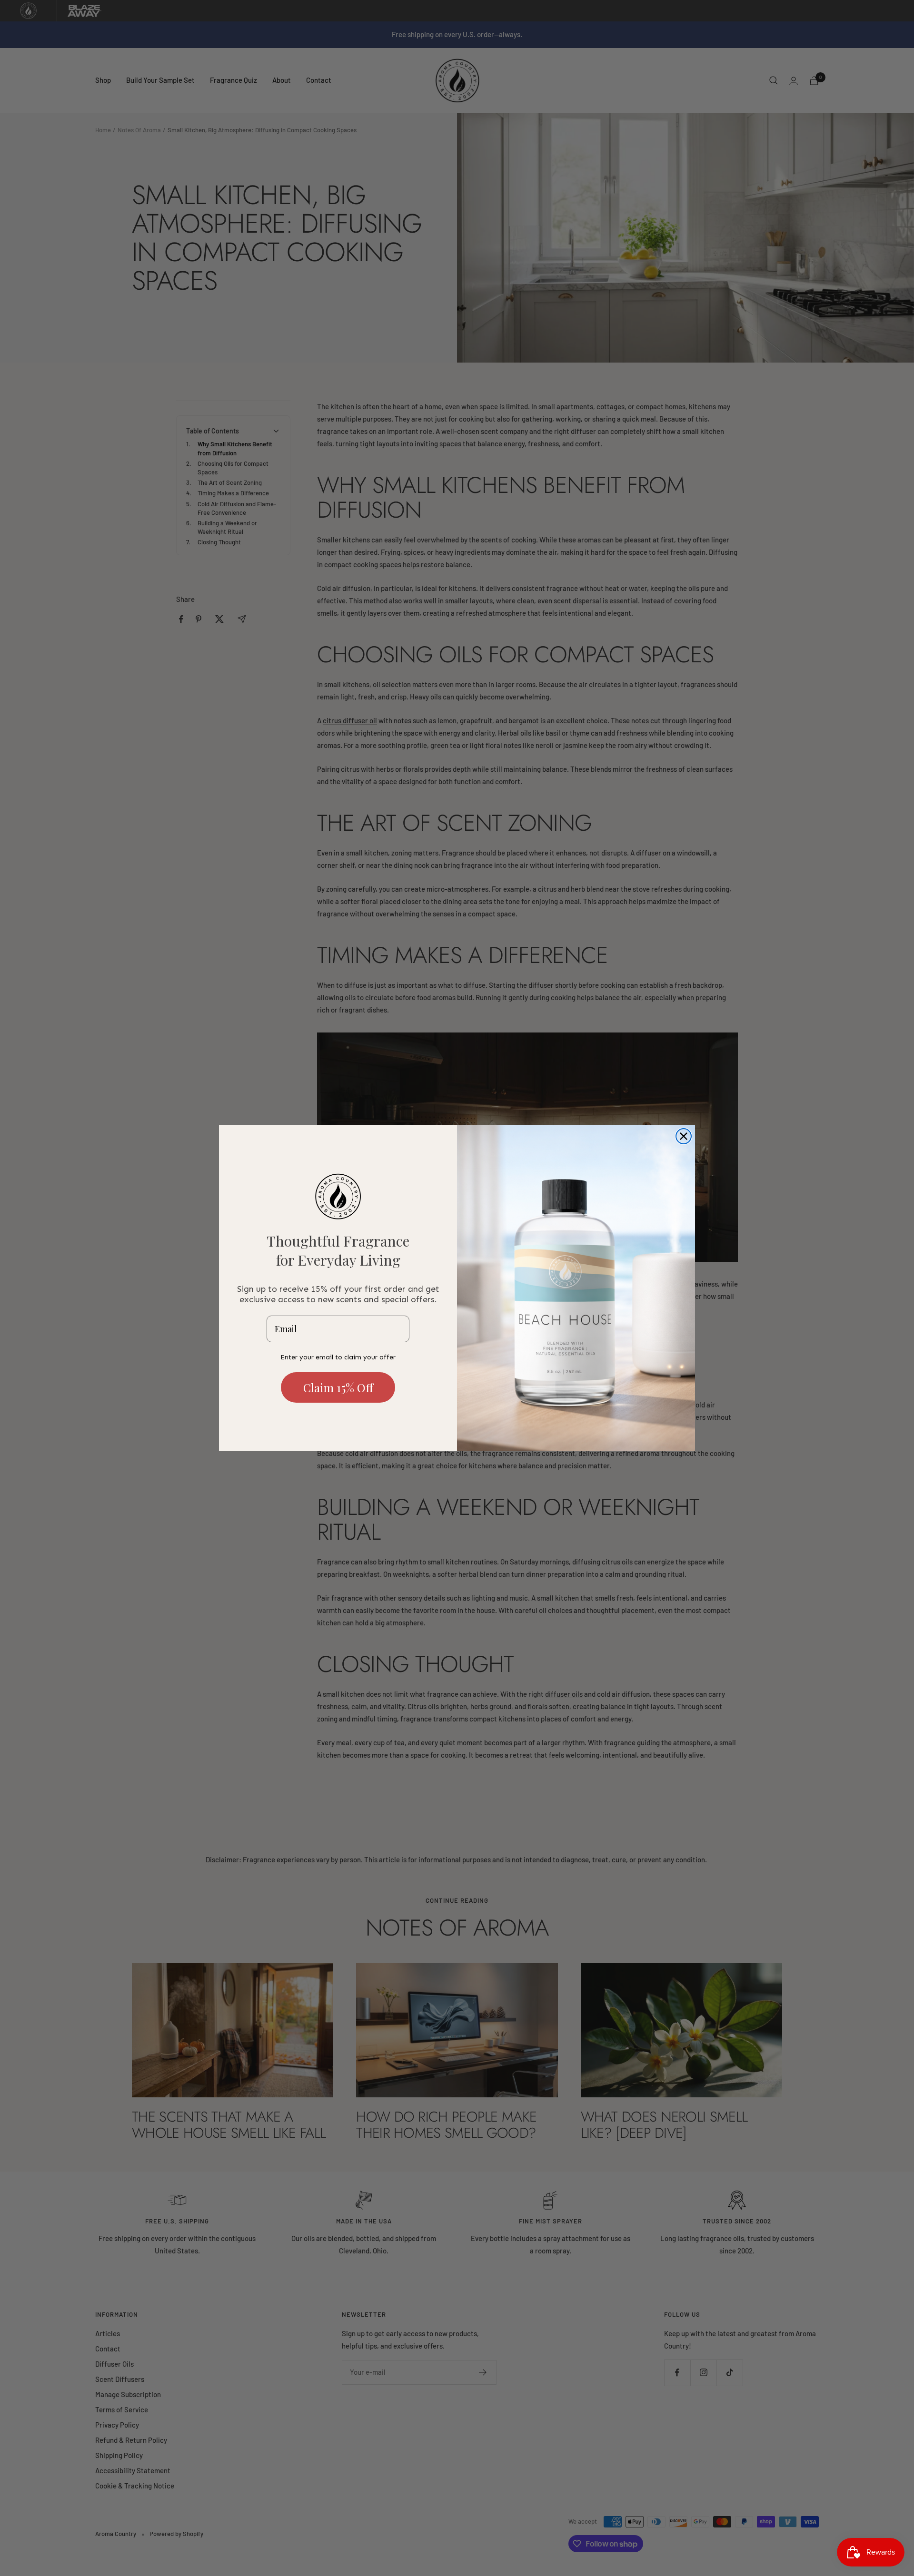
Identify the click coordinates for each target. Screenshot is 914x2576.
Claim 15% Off (338, 1387)
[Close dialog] (684, 1136)
